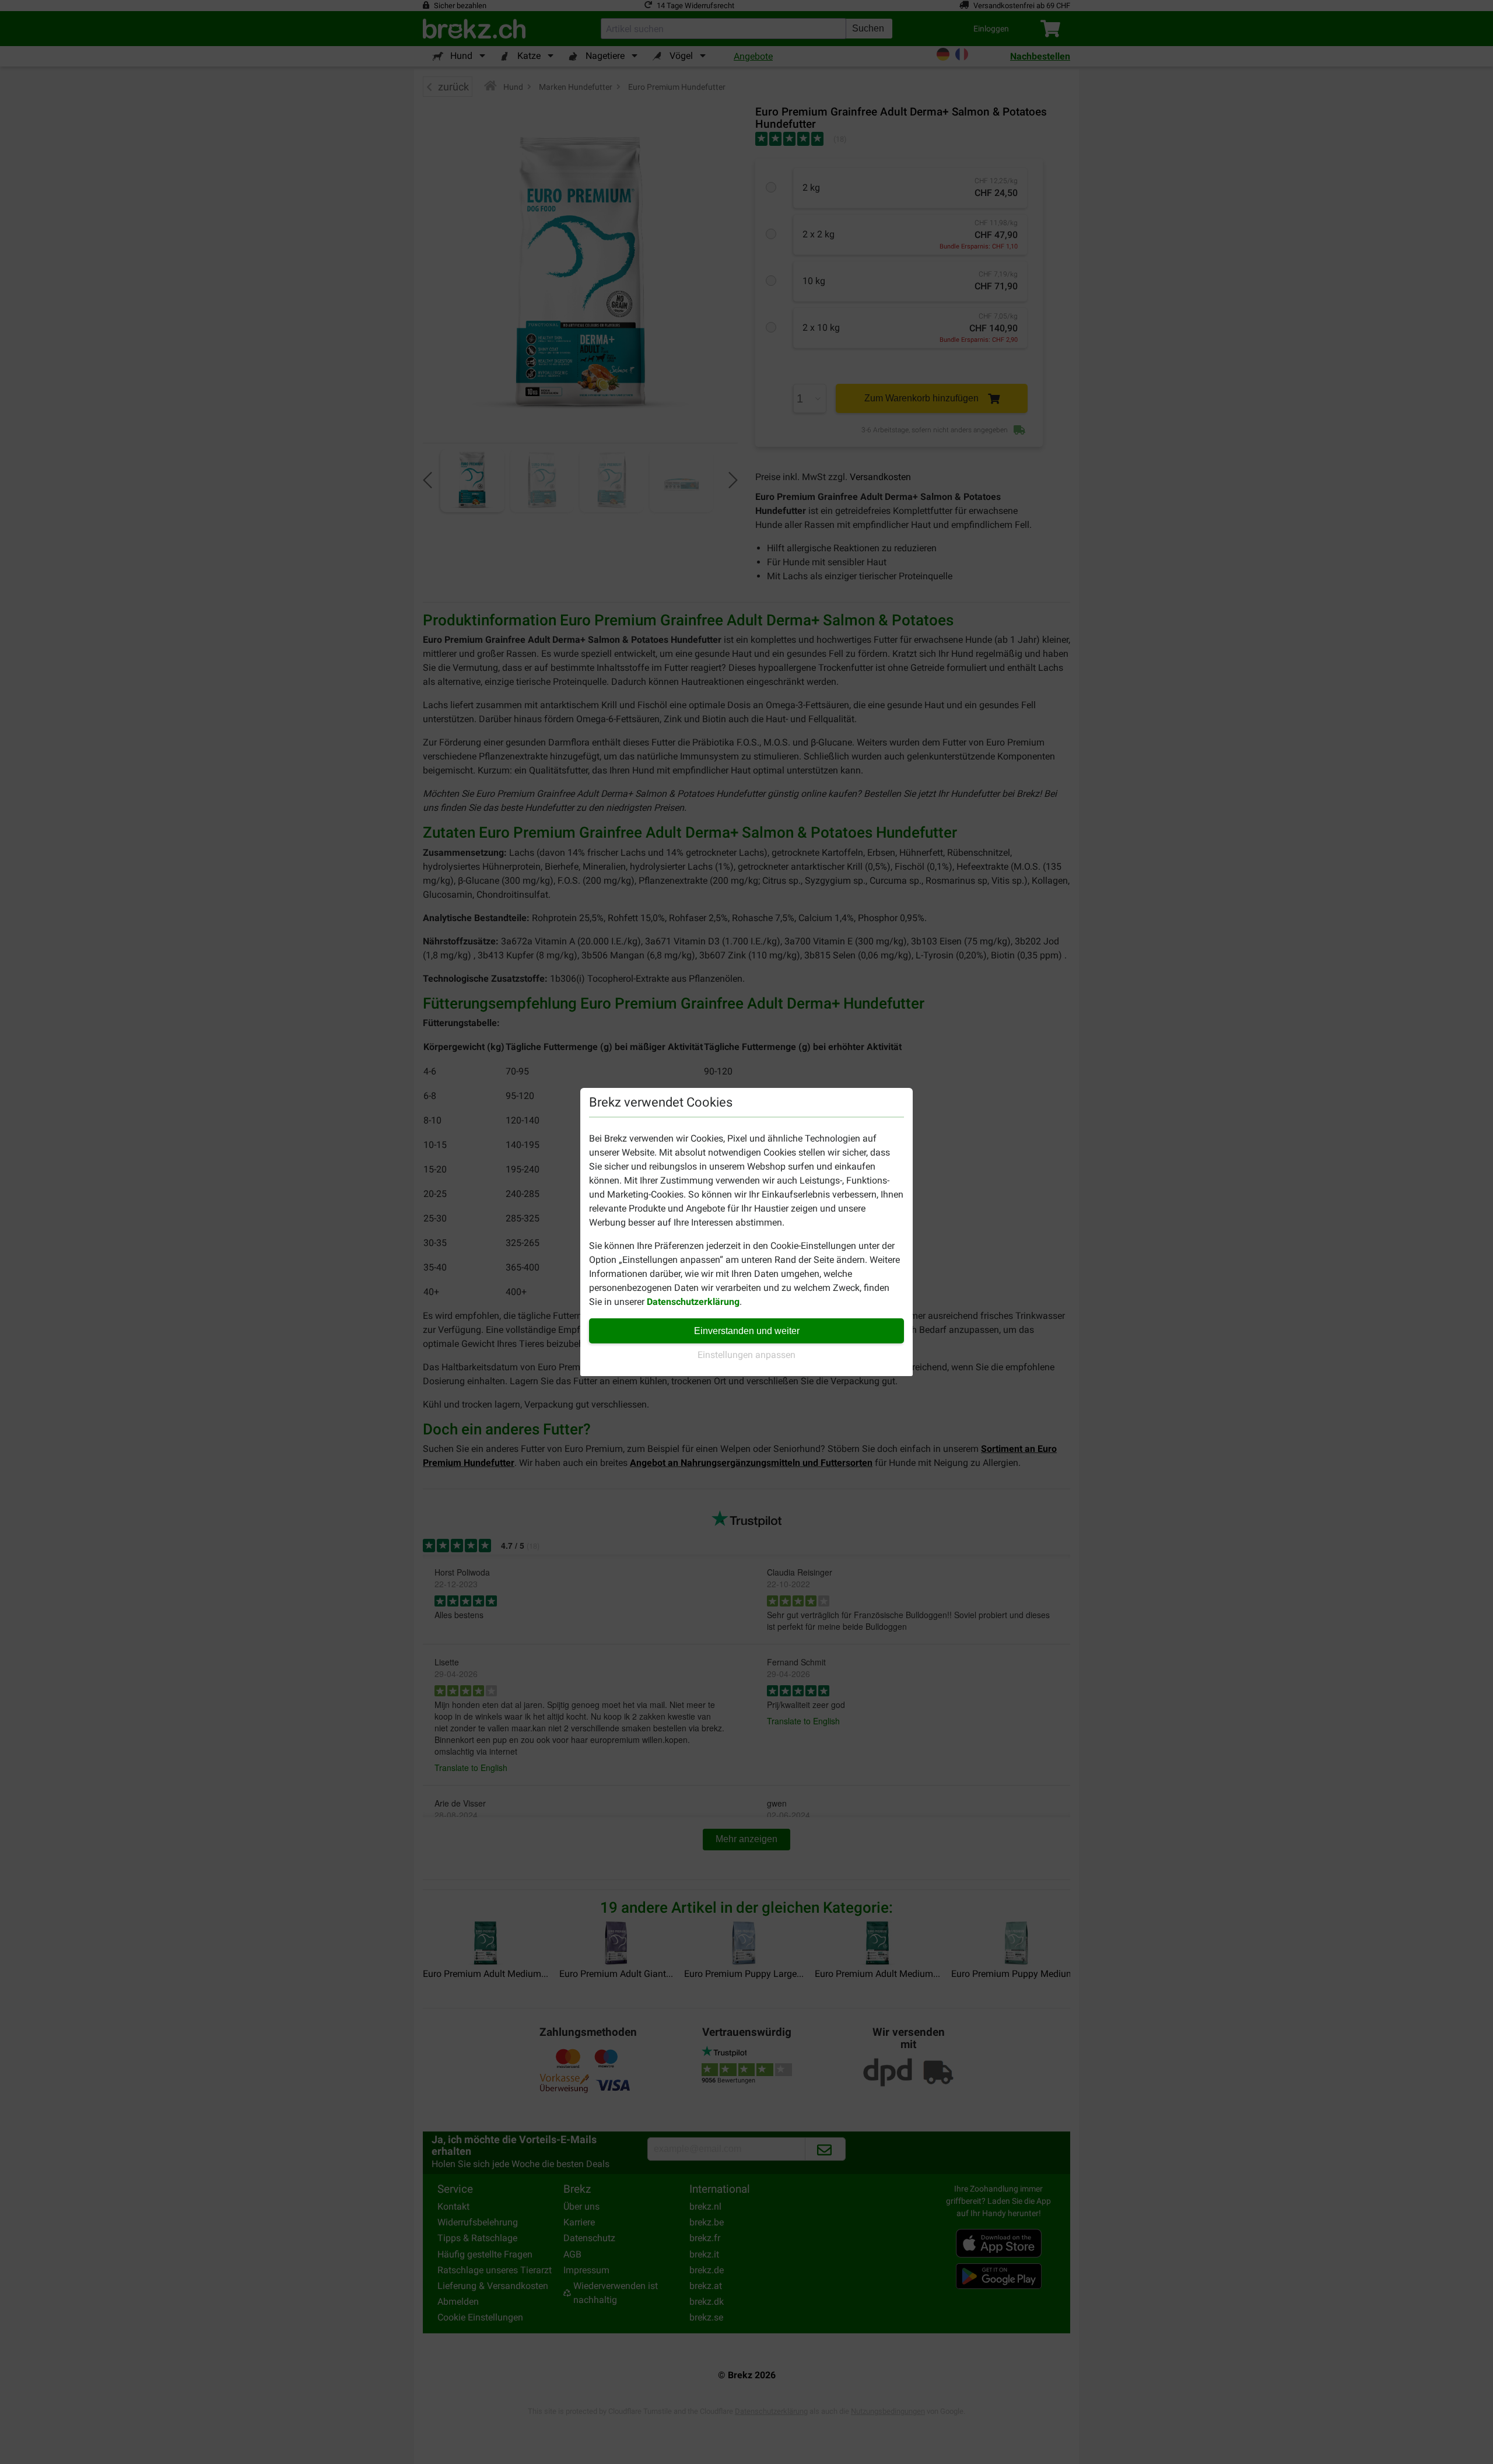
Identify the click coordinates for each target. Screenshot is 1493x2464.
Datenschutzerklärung (693, 1302)
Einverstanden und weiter (747, 1331)
